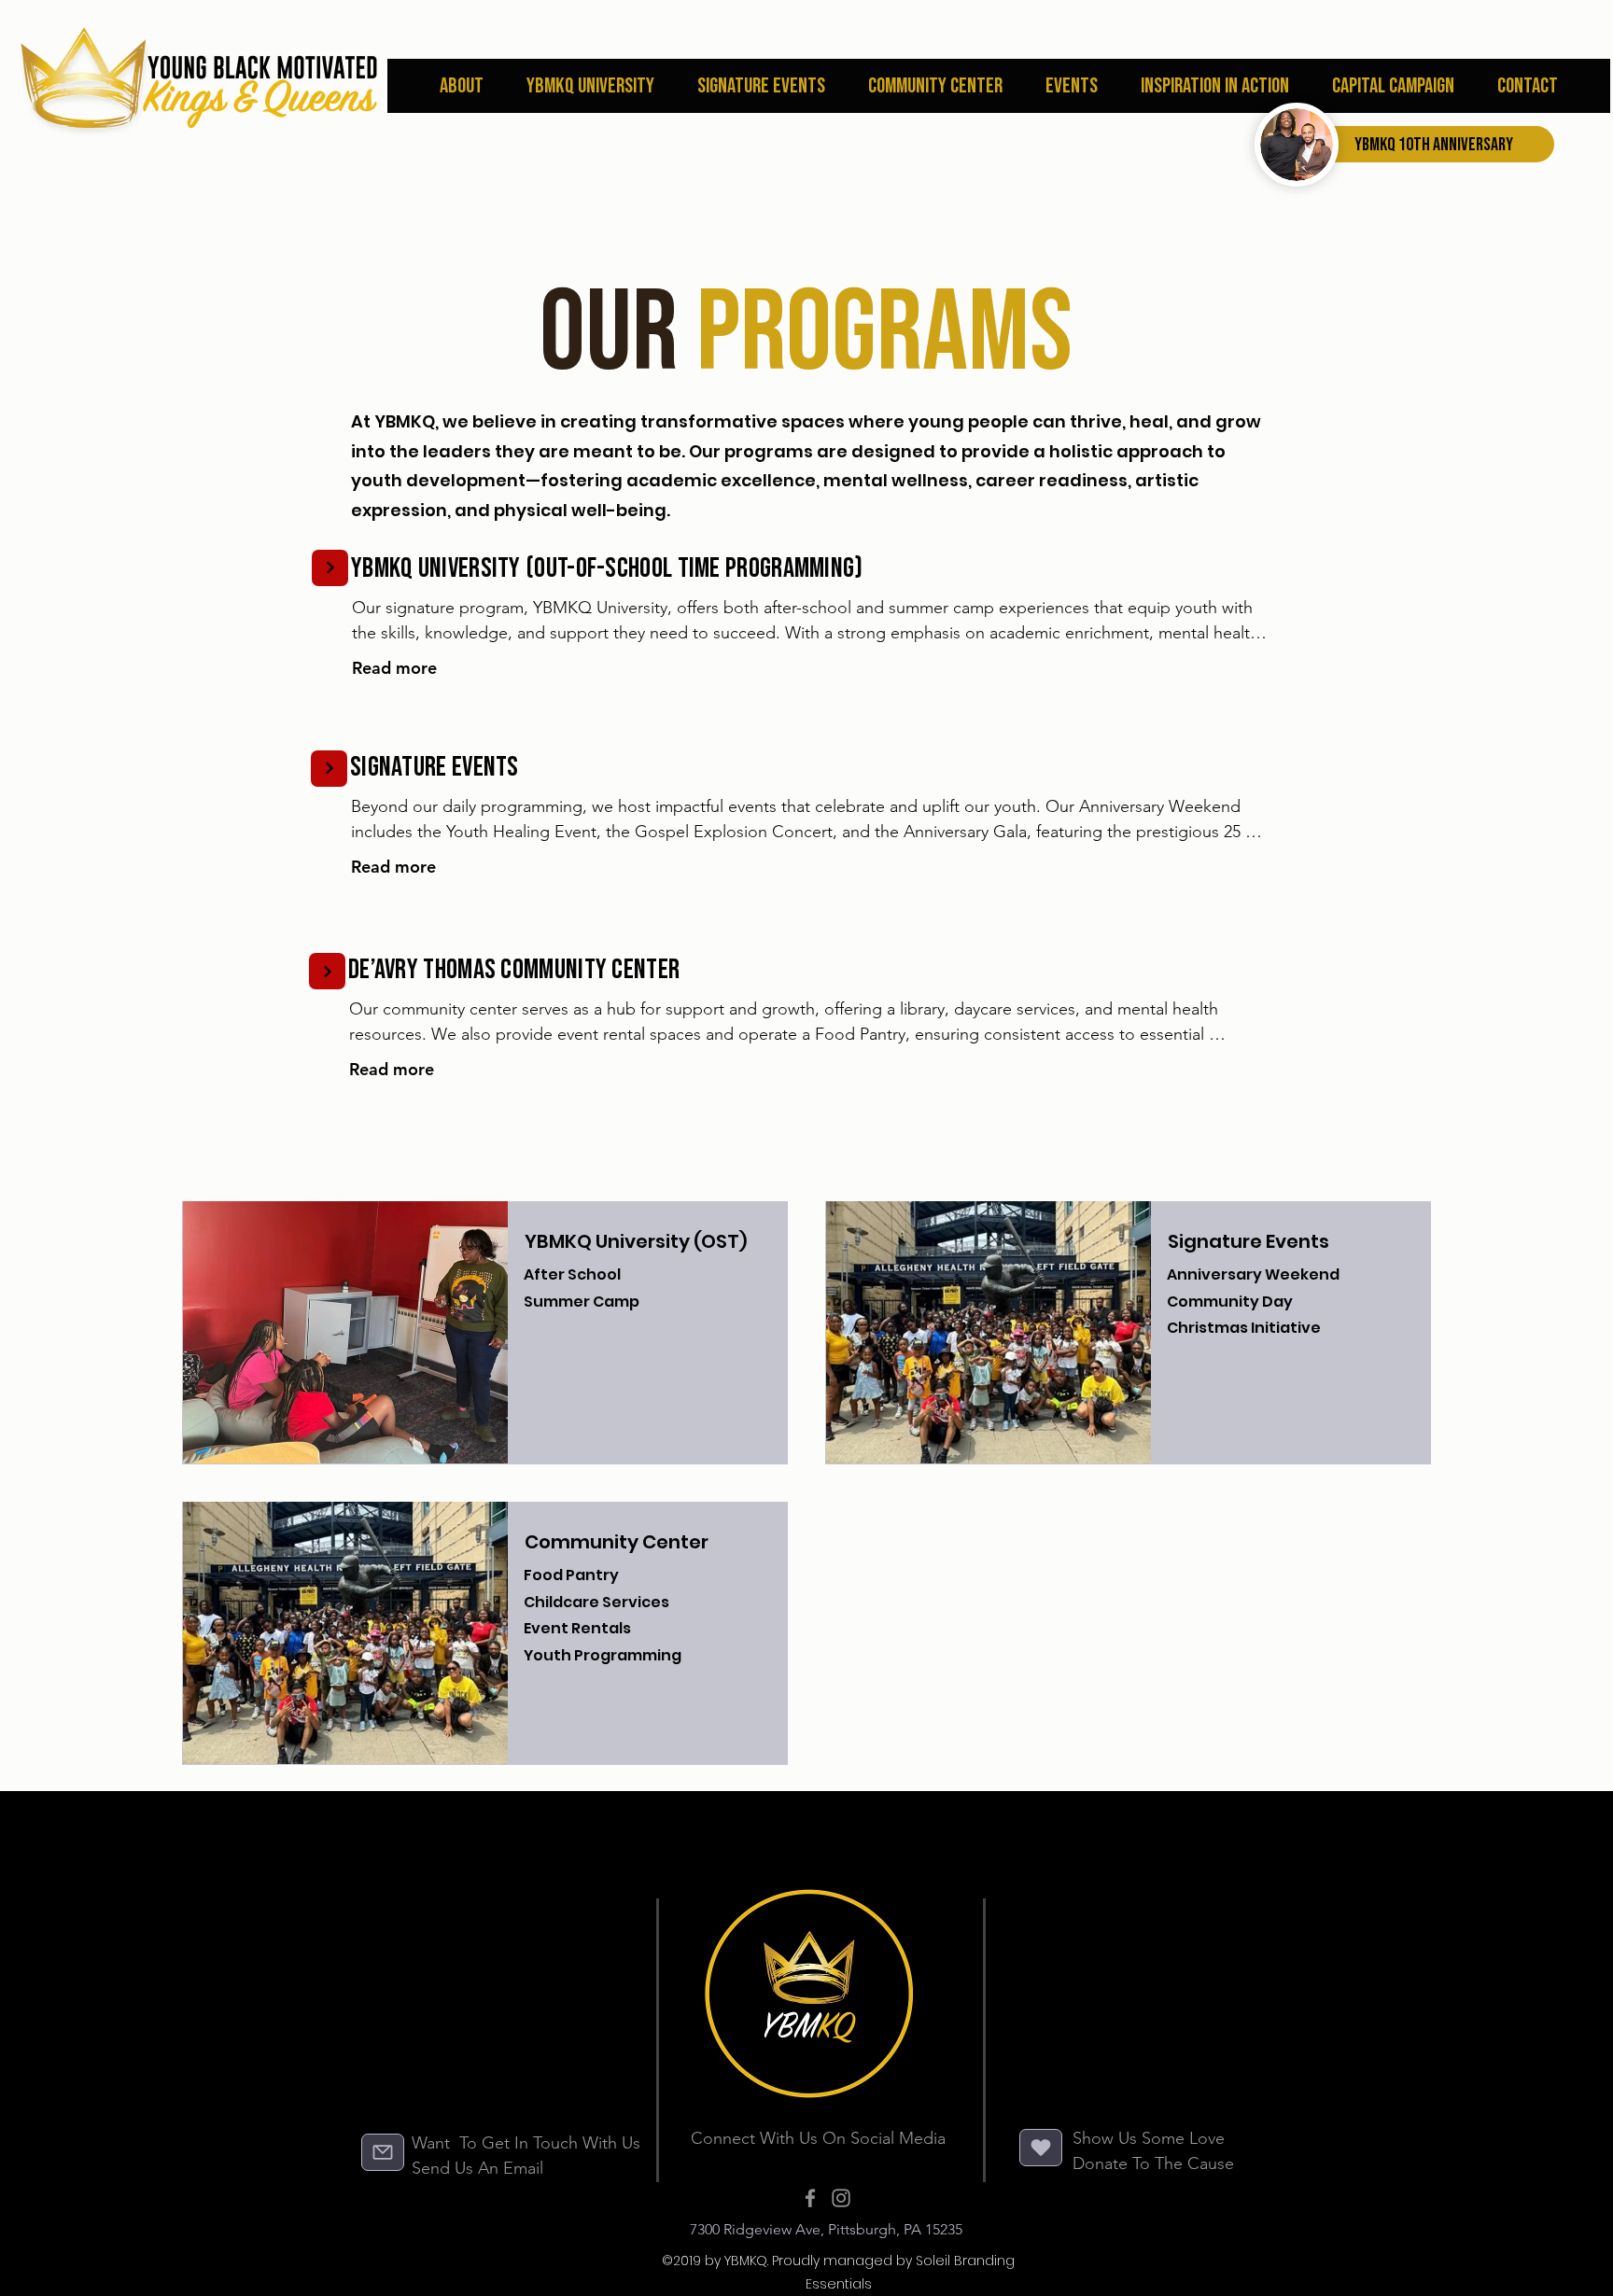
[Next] (330, 568)
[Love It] (1041, 2148)
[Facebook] (810, 2198)
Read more (394, 668)
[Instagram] (841, 2198)
